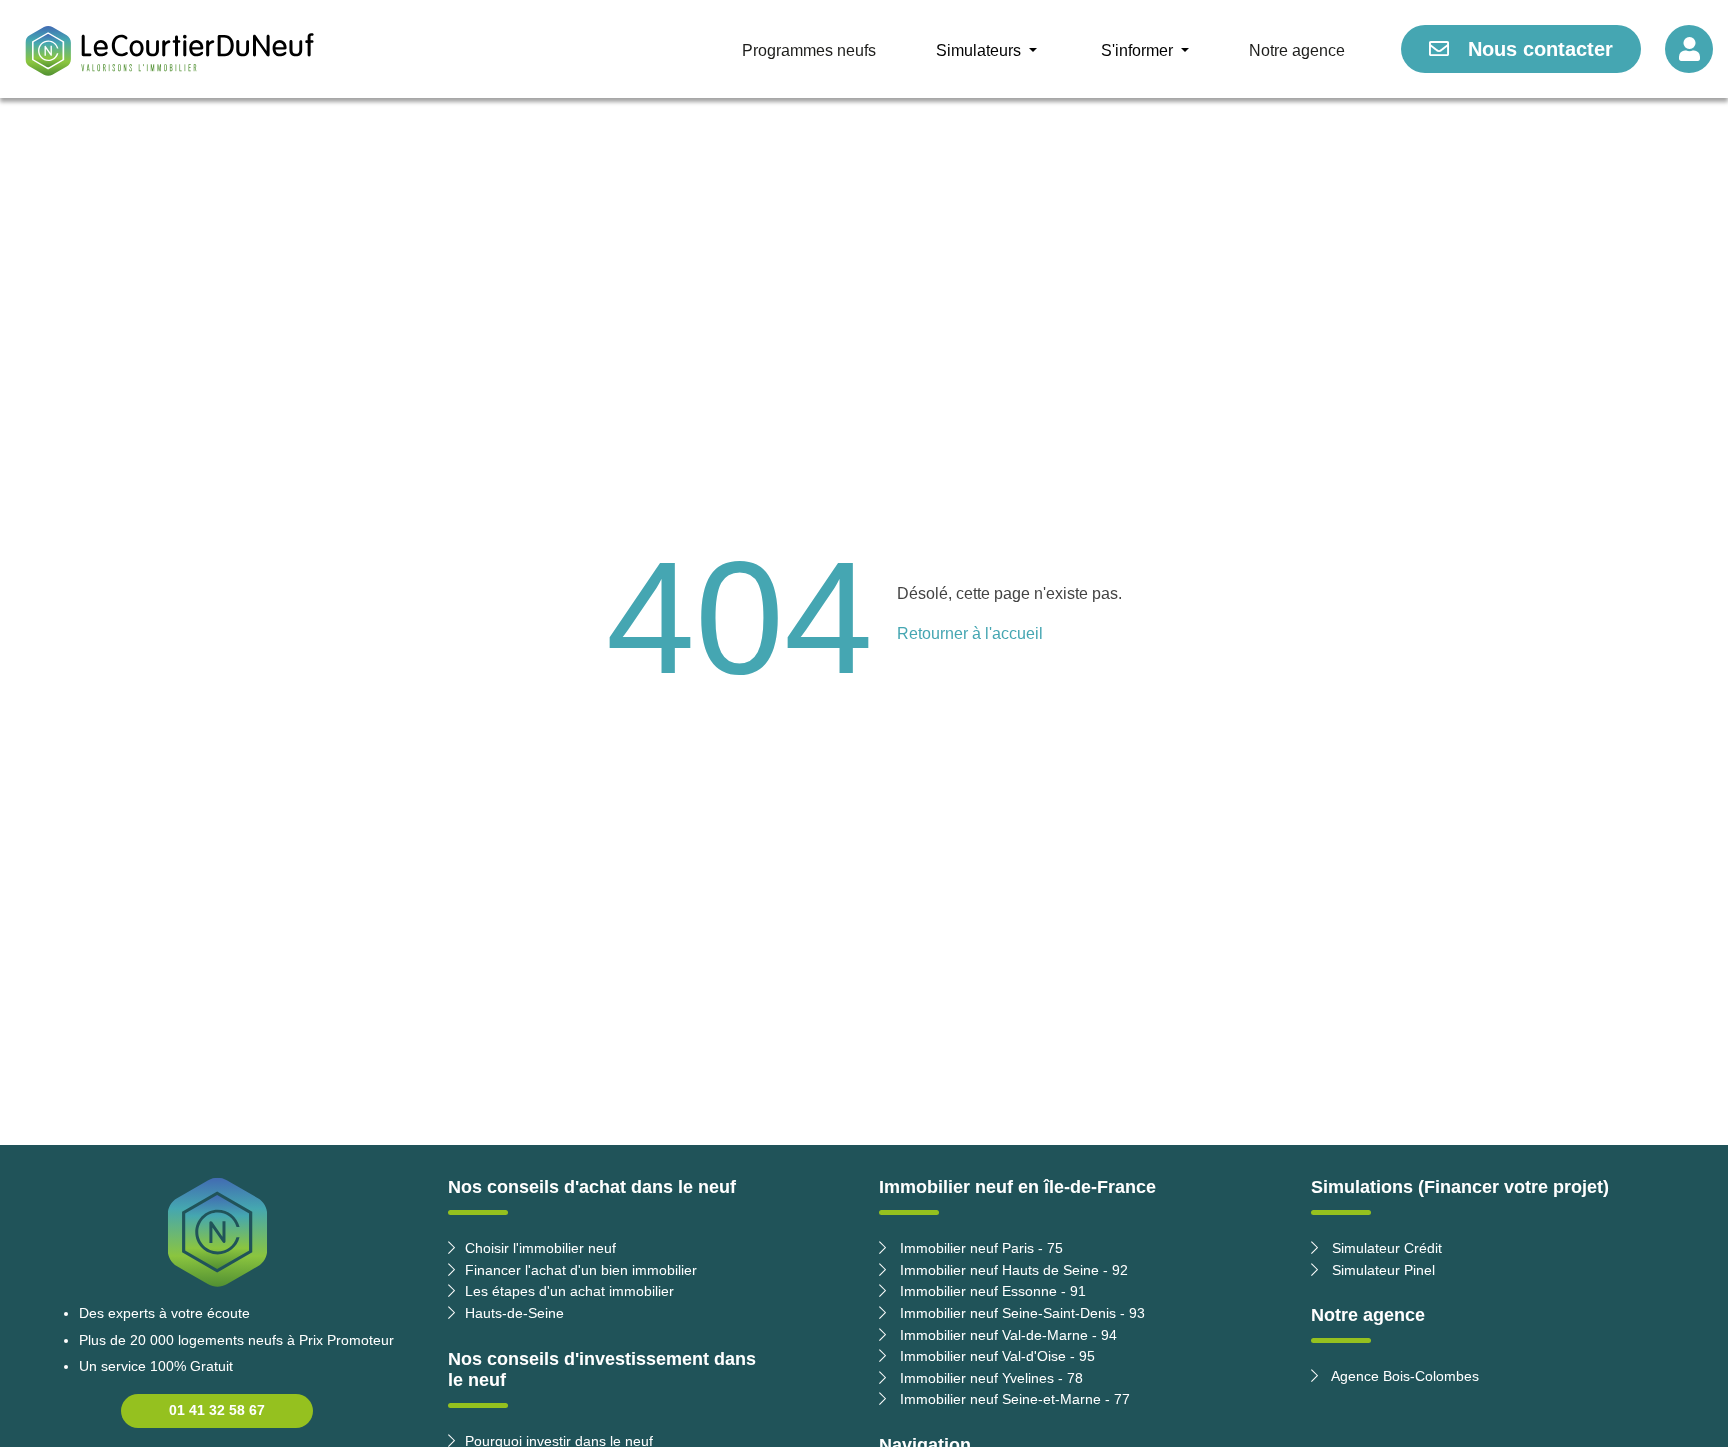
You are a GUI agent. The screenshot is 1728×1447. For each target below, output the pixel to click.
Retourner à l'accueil (970, 633)
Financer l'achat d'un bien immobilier (581, 1270)
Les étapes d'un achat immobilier (569, 1291)
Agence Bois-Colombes (1403, 1376)
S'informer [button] (1139, 50)
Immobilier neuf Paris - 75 (979, 1248)
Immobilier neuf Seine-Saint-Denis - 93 (1020, 1313)
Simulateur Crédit (1385, 1248)
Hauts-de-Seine (514, 1313)
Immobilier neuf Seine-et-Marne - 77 (1013, 1399)
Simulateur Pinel (1381, 1270)
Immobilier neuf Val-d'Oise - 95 (995, 1356)
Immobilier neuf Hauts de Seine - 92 (1012, 1270)
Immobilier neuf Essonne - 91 (991, 1291)
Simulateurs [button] (980, 50)
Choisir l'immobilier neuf (540, 1248)
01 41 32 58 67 (217, 1410)
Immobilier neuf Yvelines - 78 (989, 1378)
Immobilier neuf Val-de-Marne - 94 (1006, 1335)
